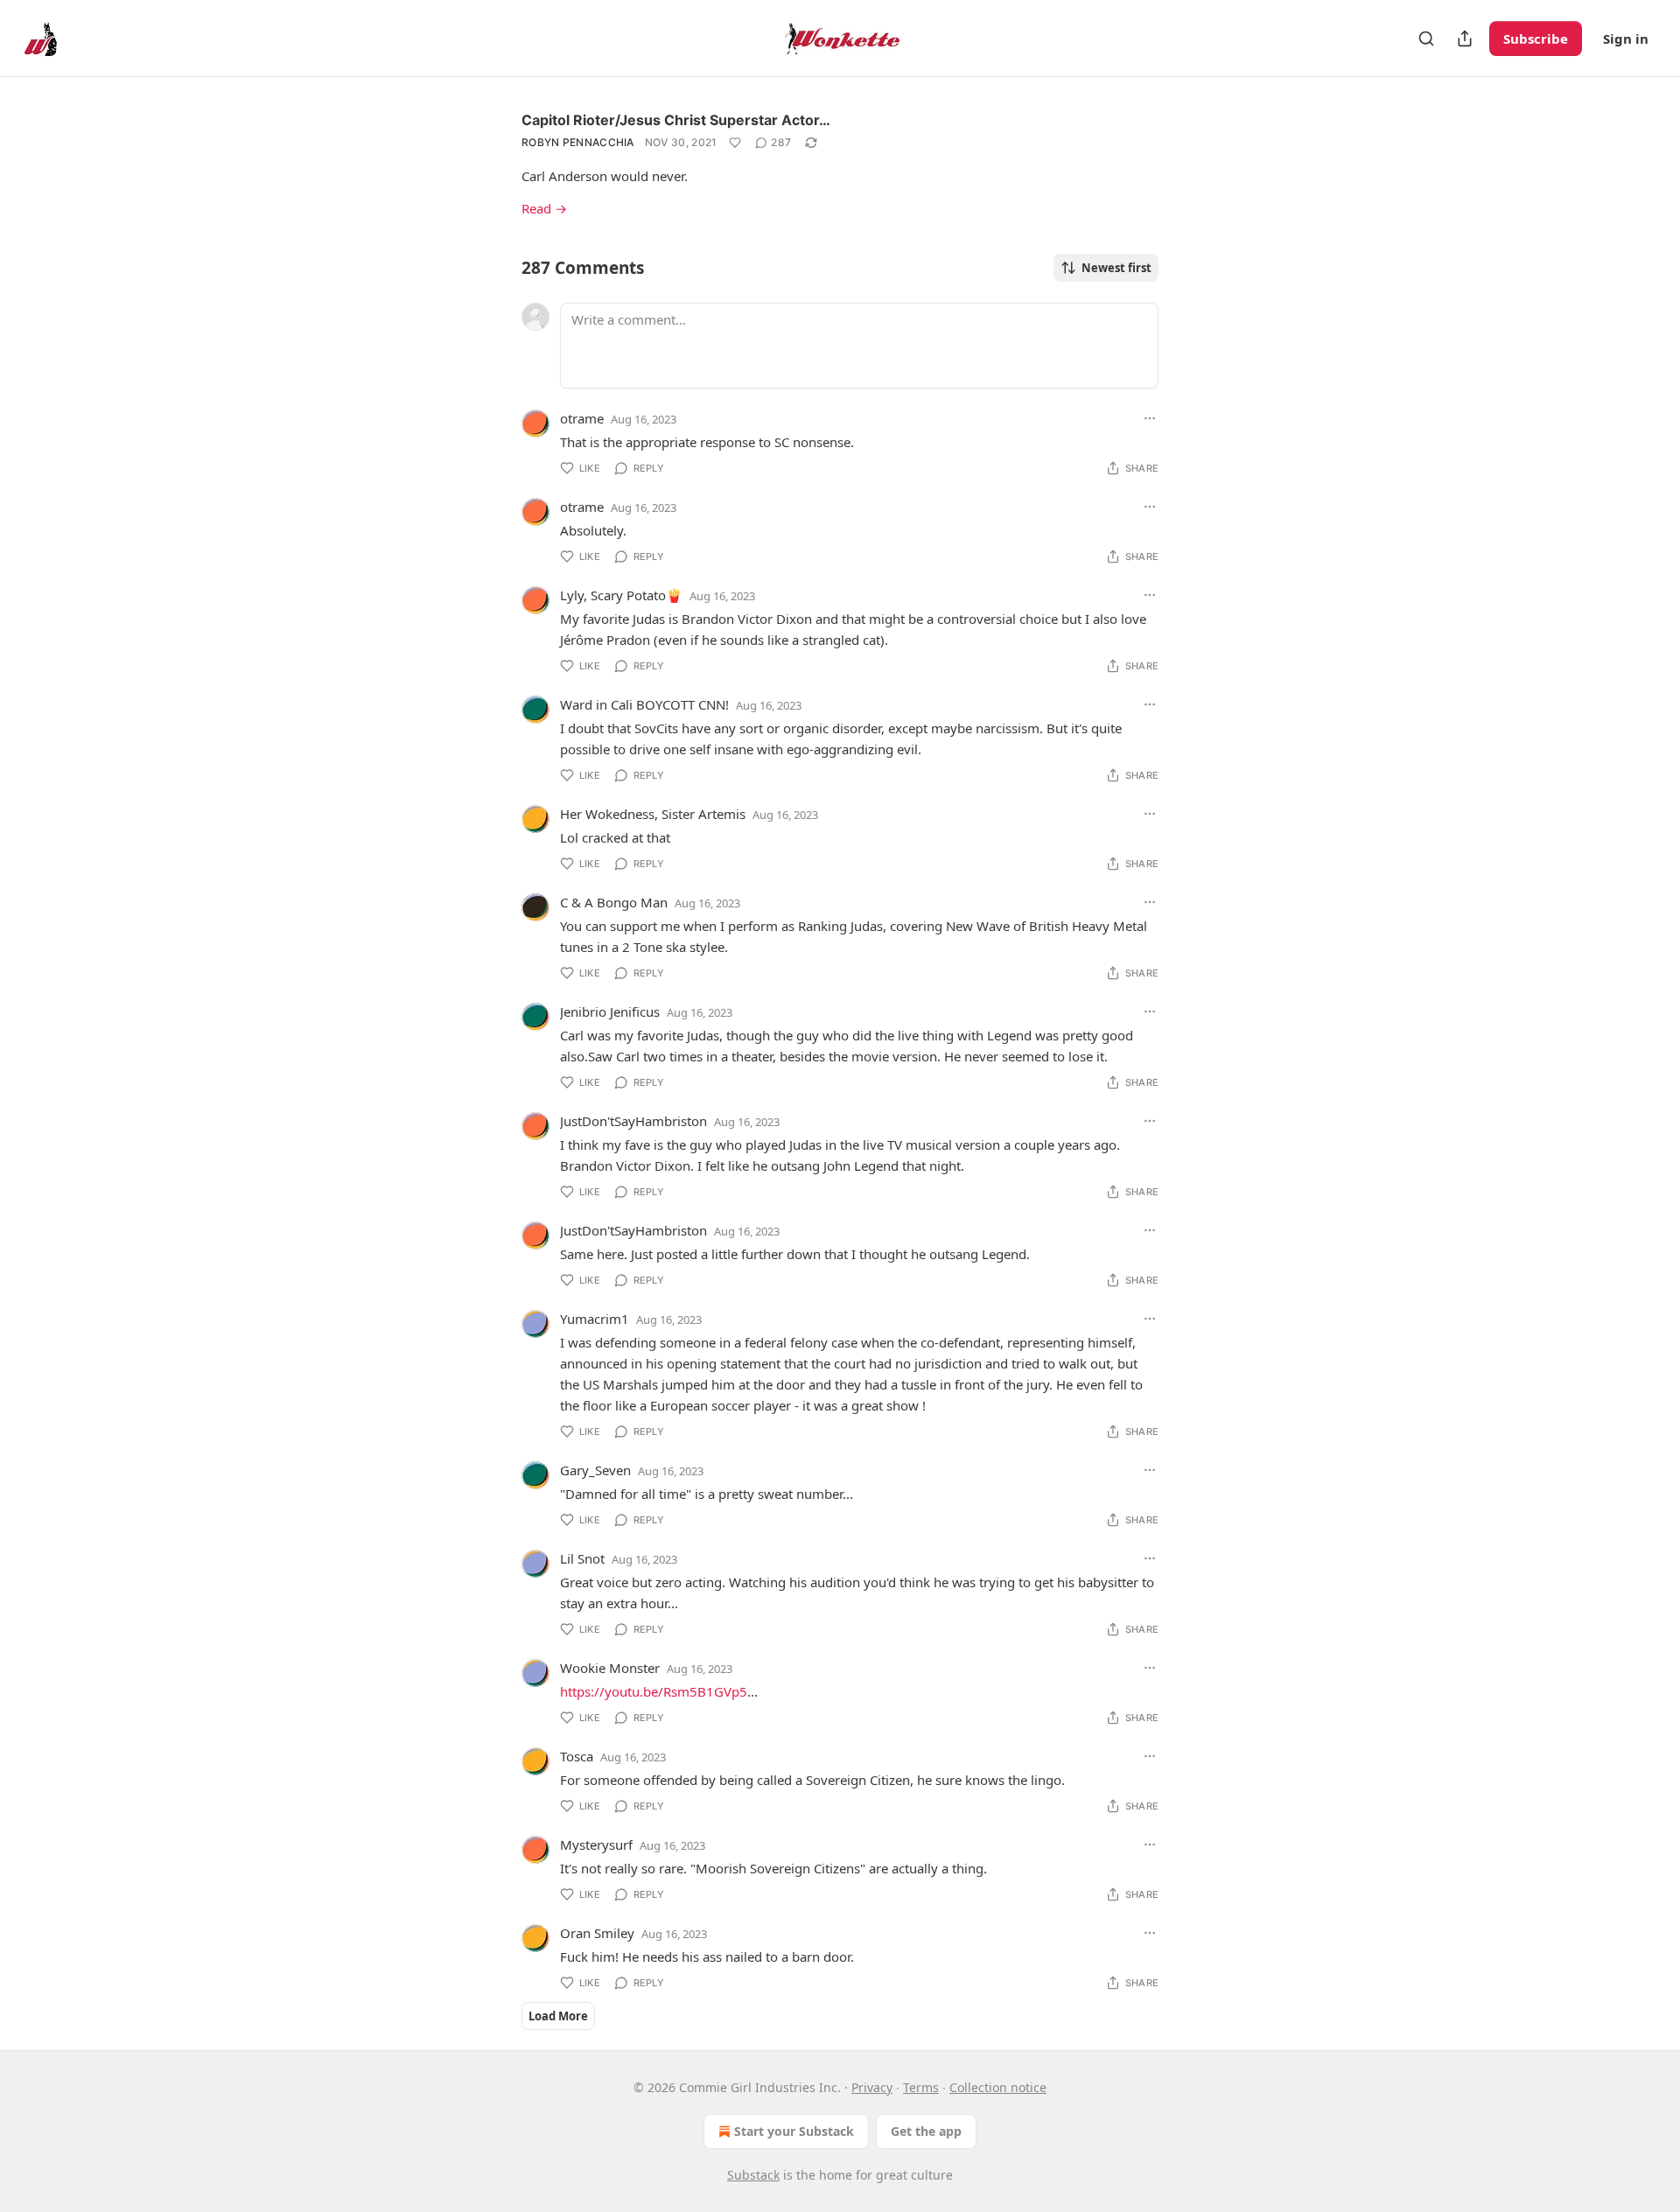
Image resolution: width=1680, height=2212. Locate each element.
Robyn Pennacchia (578, 142)
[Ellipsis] (1150, 418)
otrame (582, 418)
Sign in (1626, 38)
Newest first (1116, 268)
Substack (753, 2175)
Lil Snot (582, 1558)
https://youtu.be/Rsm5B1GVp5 (654, 1691)
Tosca (577, 1756)
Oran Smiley (597, 1933)
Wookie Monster (610, 1668)
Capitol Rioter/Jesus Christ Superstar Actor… (676, 120)
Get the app (926, 2131)
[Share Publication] (1465, 38)
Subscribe (1536, 38)
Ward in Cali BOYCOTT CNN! (644, 704)
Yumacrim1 (595, 1319)
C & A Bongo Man (614, 902)
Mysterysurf (596, 1844)
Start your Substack (794, 2131)
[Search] (1426, 38)
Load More (558, 2016)
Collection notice (998, 2087)
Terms (921, 2087)
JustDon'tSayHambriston (633, 1121)
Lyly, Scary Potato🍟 (621, 595)
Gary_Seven (595, 1470)
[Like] (735, 143)
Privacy (872, 2087)
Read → (544, 208)
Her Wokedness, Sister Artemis (653, 814)
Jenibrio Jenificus (610, 1011)
